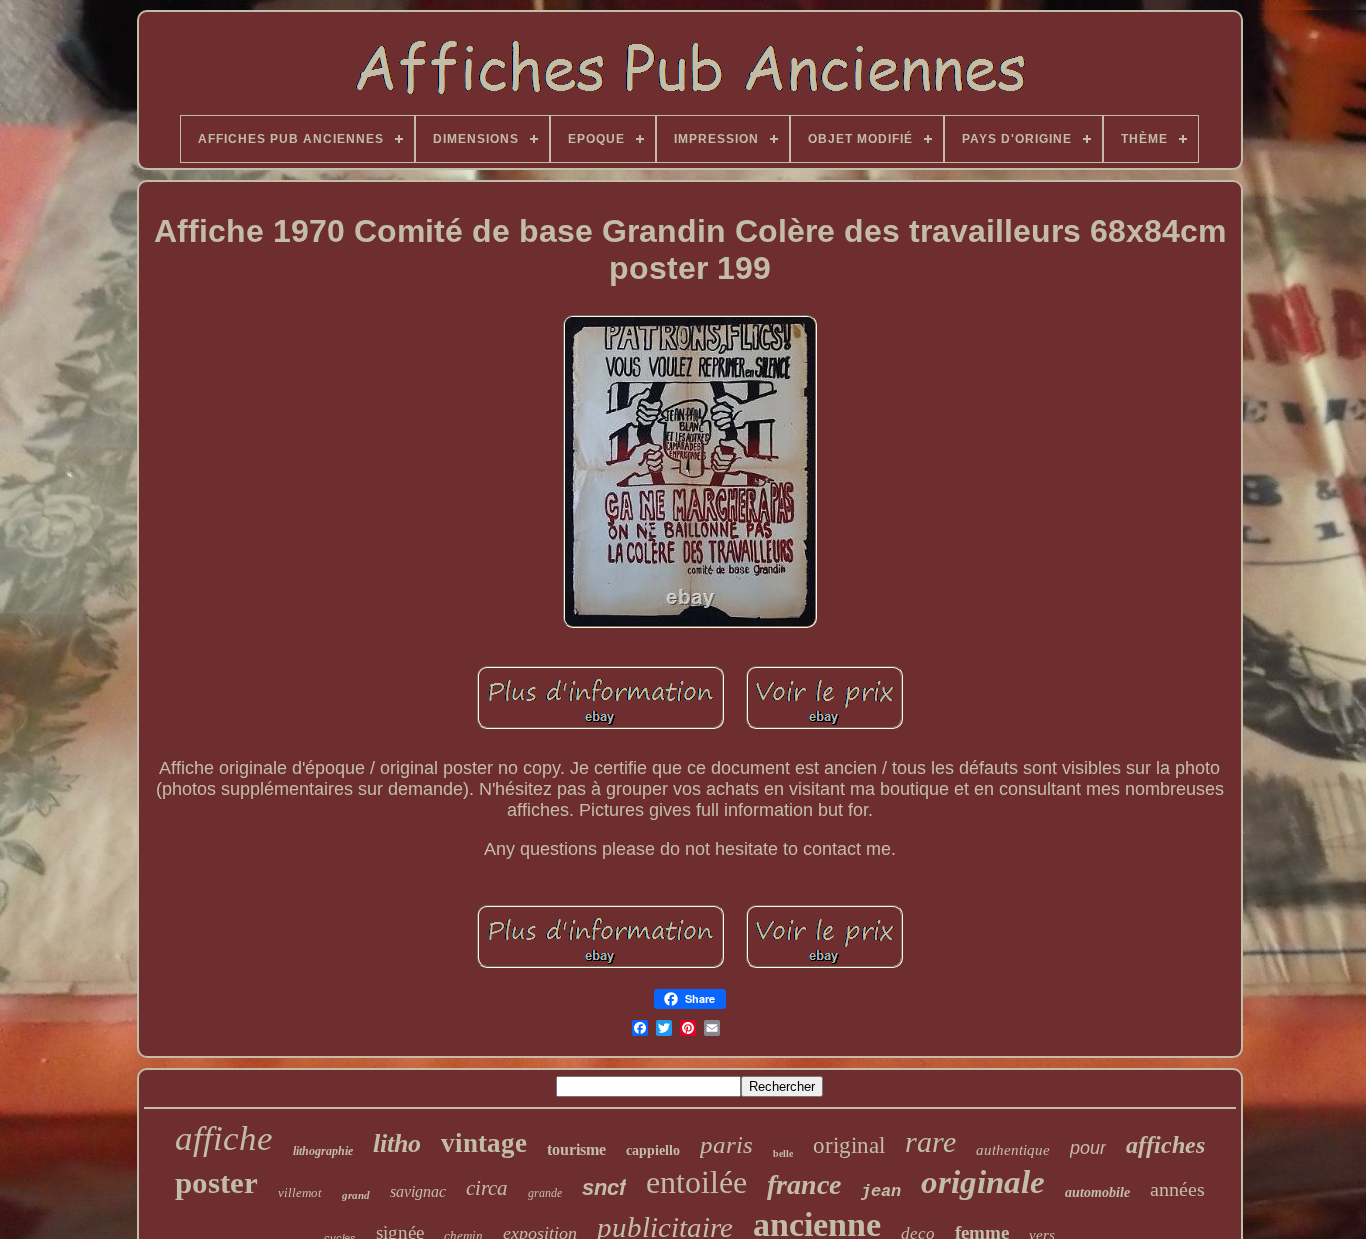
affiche (224, 1138)
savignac (418, 1191)
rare (930, 1141)
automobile (1097, 1192)
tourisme (576, 1149)
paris (726, 1144)
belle (783, 1153)
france (804, 1184)
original (849, 1145)
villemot (300, 1192)
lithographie (323, 1151)
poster (216, 1182)
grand (356, 1195)
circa (487, 1188)
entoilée (696, 1182)
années (1177, 1189)
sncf (604, 1187)
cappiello (653, 1150)
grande (545, 1193)
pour (1088, 1148)
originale (983, 1182)
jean (881, 1191)
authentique (1013, 1150)
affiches (1165, 1145)
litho (397, 1143)
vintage (484, 1143)
